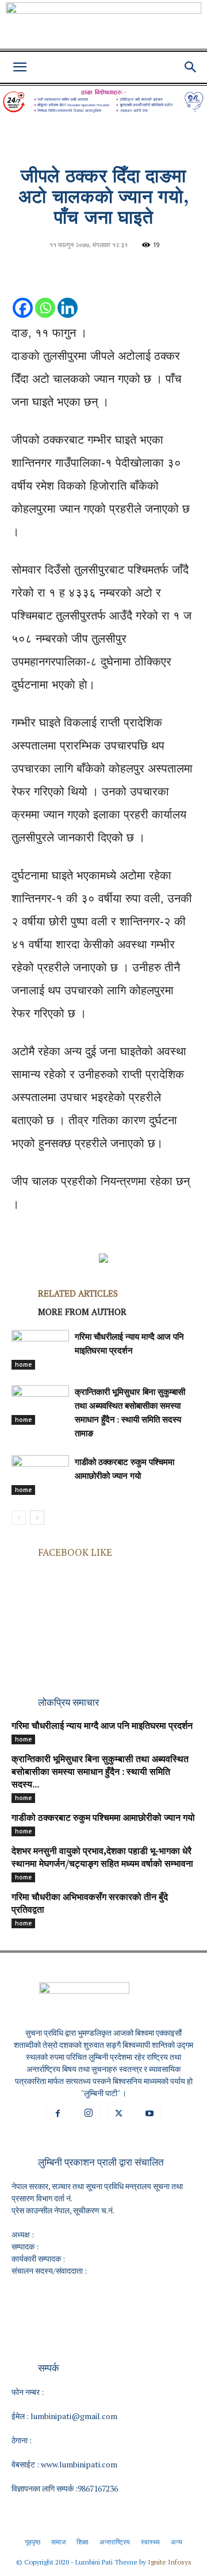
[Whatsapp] (45, 296)
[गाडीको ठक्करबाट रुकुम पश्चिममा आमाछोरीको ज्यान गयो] (40, 1475)
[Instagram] (89, 2113)
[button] (20, 67)
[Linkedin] (68, 296)
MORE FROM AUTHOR (82, 1312)
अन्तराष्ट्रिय (115, 2542)
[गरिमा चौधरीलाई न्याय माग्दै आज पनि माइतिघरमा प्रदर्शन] (40, 1350)
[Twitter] (119, 2114)
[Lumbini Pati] (103, 27)
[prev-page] (19, 1518)
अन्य (177, 2542)
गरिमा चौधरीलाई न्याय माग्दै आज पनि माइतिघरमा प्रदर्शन (102, 1727)
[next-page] (37, 1518)
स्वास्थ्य (150, 2542)
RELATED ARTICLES (78, 1293)
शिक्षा (83, 2542)
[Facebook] (23, 296)
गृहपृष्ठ (32, 2542)
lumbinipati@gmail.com (74, 2416)
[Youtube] (149, 2114)
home (23, 1364)
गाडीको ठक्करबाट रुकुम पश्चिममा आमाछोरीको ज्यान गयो (103, 1818)
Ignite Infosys (170, 2562)
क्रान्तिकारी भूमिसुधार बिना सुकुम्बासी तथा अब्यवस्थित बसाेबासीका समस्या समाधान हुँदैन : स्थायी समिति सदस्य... (100, 1773)
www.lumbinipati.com (79, 2464)
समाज (58, 2542)
